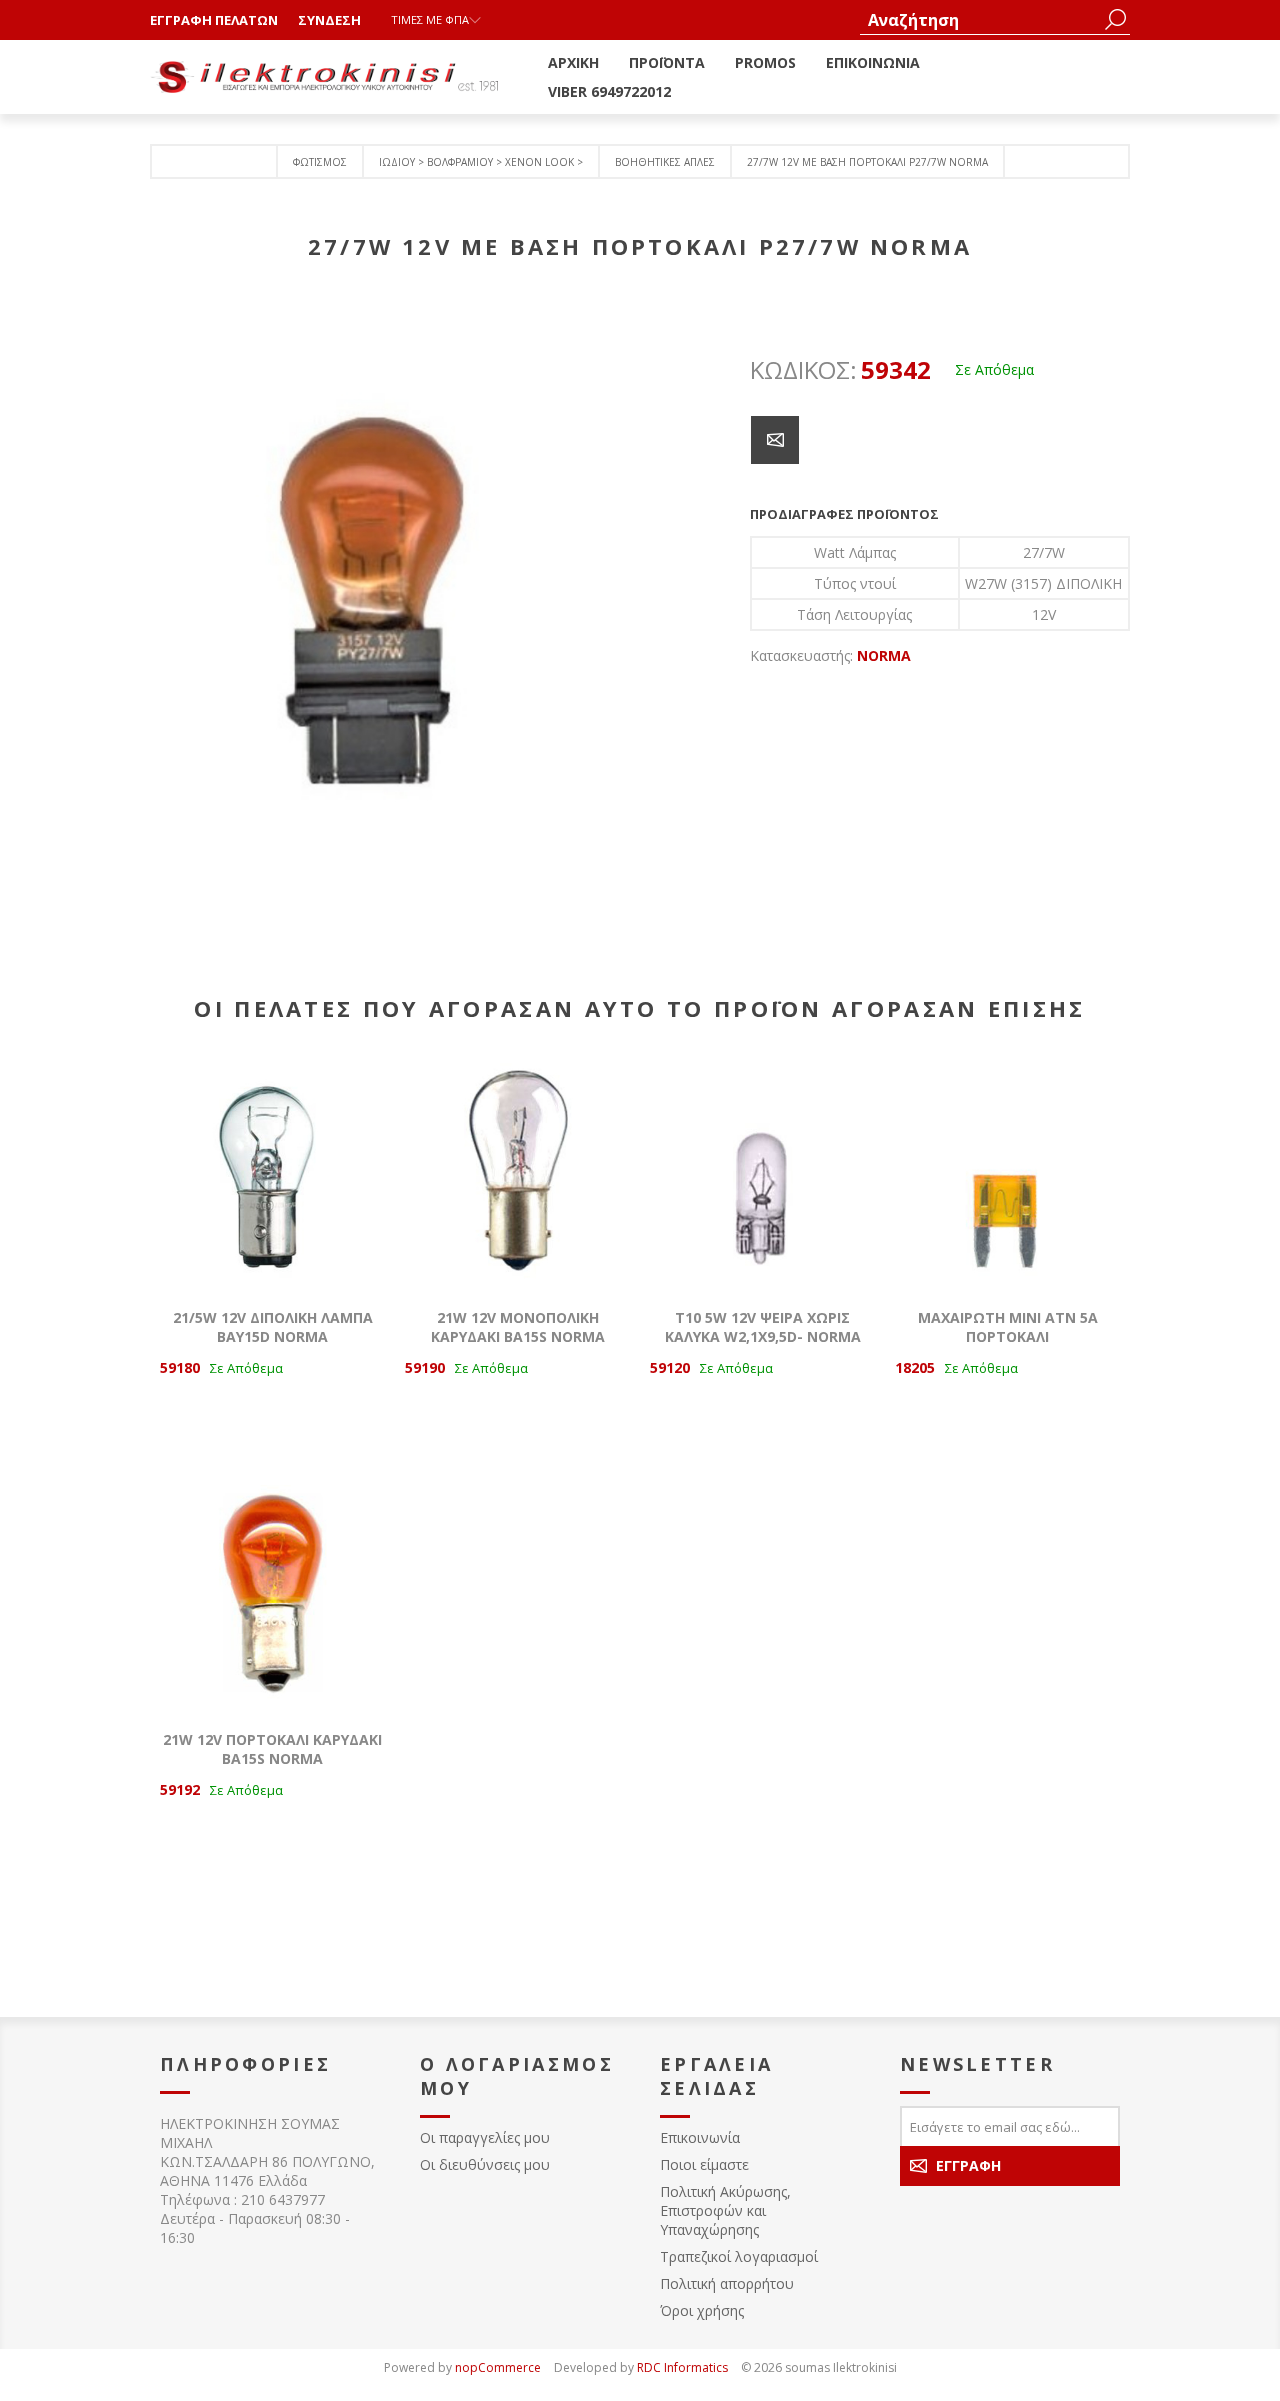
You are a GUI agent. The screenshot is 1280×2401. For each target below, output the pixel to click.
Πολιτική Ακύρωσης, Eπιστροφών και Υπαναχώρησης (725, 2210)
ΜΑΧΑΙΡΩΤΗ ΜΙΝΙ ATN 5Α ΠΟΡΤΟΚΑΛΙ (1008, 1327)
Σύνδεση (329, 20)
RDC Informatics (682, 2367)
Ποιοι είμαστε (704, 2164)
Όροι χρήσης (702, 2310)
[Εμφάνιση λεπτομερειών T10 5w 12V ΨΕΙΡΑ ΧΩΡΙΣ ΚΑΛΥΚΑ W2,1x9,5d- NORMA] (762, 1175)
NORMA (884, 655)
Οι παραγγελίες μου (485, 2137)
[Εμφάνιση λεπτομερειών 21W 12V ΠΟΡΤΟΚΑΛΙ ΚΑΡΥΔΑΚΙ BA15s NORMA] (272, 1597)
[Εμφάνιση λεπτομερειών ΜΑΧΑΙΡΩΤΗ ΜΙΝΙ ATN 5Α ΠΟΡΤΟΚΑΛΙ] (1007, 1175)
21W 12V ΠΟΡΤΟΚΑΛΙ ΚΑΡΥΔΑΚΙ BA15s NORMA (272, 1749)
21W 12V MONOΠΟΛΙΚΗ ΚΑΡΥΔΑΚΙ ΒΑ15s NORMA (518, 1327)
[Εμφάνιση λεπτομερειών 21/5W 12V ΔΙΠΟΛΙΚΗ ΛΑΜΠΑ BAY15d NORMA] (272, 1175)
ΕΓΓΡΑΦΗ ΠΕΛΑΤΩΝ (214, 20)
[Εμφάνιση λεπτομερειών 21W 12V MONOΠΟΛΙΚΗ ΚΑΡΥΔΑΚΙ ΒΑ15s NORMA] (517, 1175)
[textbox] (980, 19)
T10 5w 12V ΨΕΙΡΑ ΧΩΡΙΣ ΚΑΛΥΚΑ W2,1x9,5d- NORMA (763, 1327)
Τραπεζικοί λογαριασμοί (739, 2256)
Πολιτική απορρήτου (727, 2283)
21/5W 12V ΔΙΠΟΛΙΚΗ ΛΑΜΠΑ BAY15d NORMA (273, 1327)
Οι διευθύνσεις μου (485, 2164)
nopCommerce (498, 2367)
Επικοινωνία (700, 2137)
